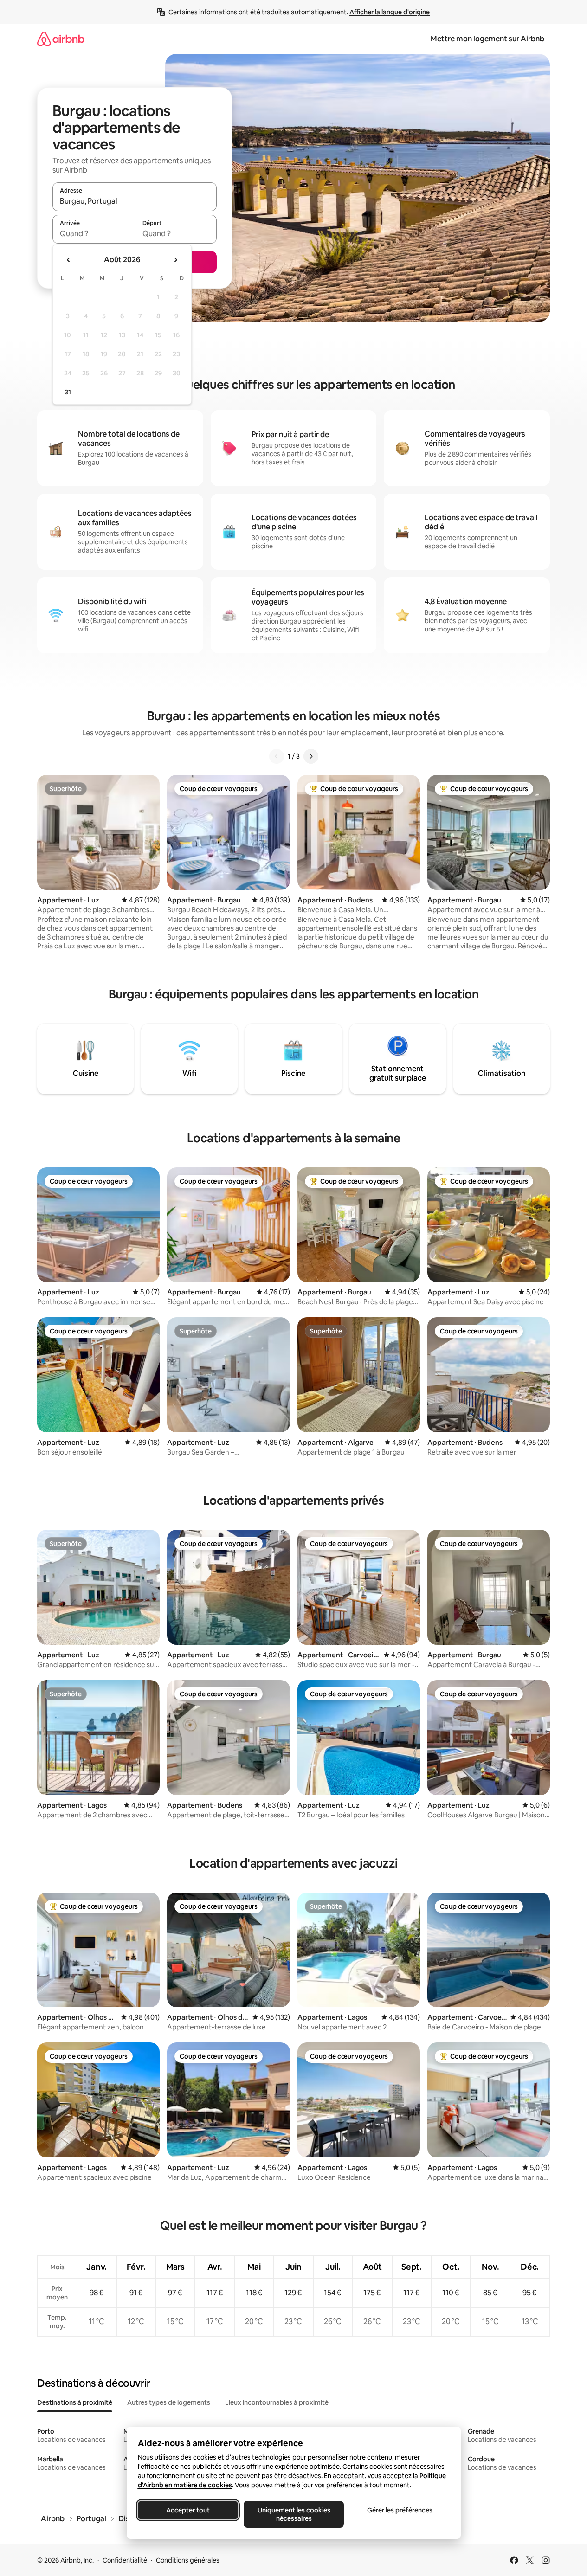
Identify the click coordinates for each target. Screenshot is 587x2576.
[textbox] (94, 233)
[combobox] (135, 201)
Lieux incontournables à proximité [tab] (277, 2402)
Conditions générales (188, 2560)
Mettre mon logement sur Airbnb (487, 39)
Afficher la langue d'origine (390, 12)
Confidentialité (125, 2560)
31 (68, 392)
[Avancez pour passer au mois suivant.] (175, 260)
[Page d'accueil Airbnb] (61, 39)
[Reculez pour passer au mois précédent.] (69, 260)
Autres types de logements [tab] (169, 2402)
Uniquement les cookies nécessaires (293, 2514)
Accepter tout (188, 2510)
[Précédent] (277, 756)
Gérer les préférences (399, 2510)
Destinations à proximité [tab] (75, 2402)
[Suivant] (311, 756)
